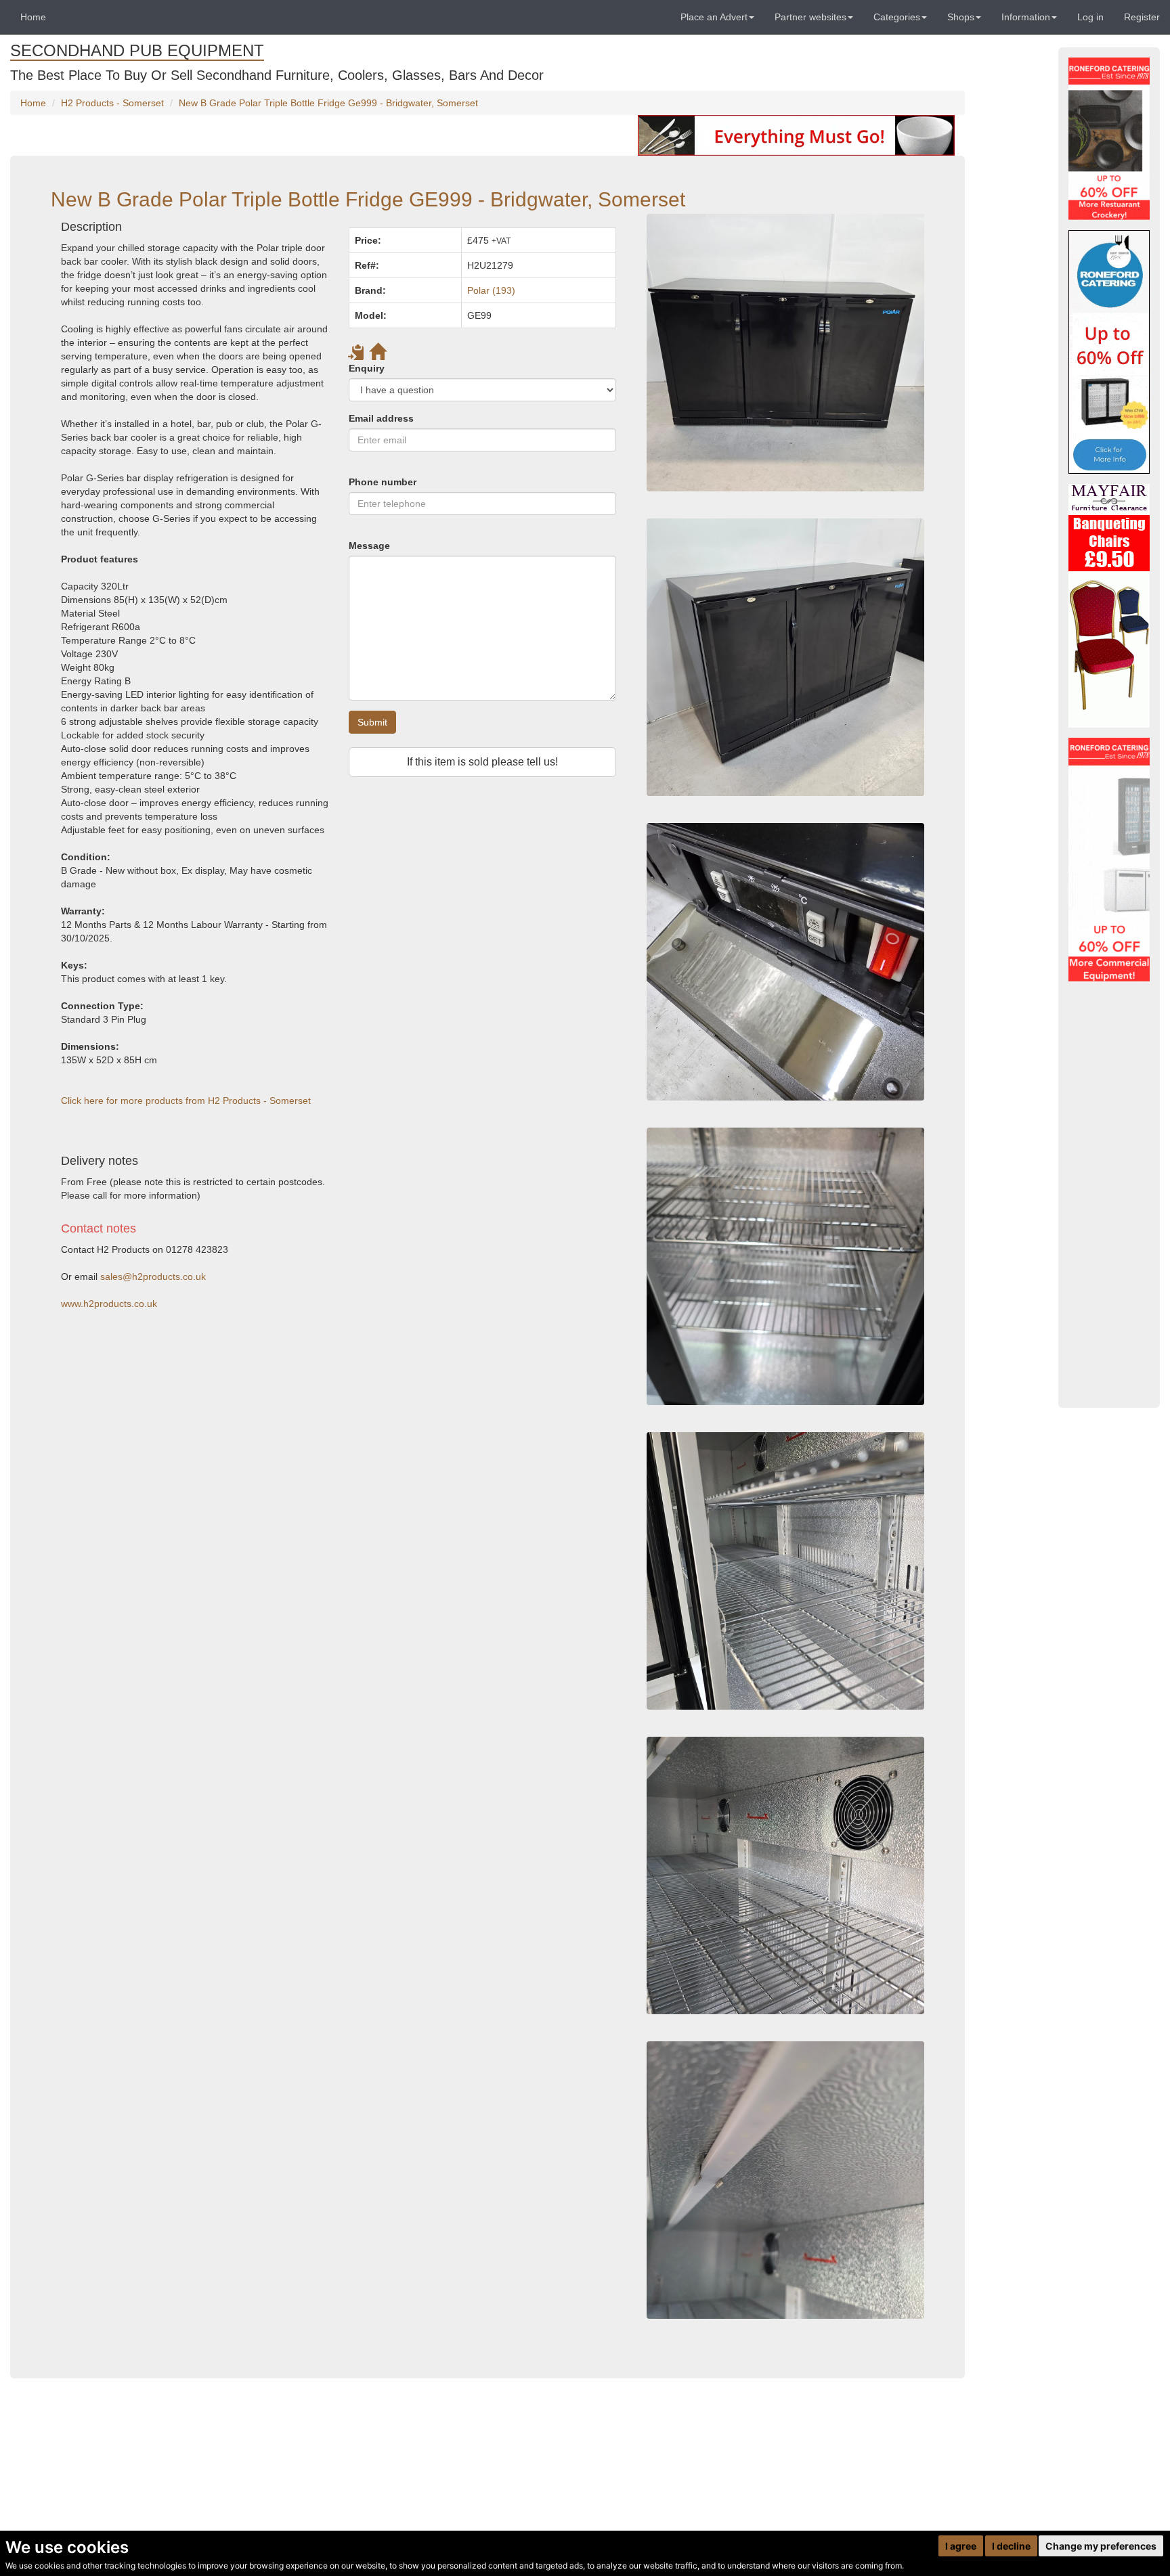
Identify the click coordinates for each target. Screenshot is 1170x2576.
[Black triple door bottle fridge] (785, 657)
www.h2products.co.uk (109, 1304)
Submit (372, 722)
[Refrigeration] (1109, 860)
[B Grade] (1109, 352)
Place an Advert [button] (714, 17)
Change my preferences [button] (1101, 2546)
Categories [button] (897, 17)
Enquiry (367, 368)
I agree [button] (961, 2546)
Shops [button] (961, 17)
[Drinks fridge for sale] (785, 1266)
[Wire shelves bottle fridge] (785, 1571)
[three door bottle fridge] (785, 2180)
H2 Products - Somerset (112, 103)
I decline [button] (1011, 2546)
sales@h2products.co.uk (153, 1276)
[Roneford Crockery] (1109, 139)
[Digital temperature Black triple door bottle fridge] (785, 962)
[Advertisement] (339, 1439)
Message (369, 546)
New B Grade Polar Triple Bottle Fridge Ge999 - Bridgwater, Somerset (328, 103)
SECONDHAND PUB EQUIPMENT (137, 50)
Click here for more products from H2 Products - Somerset (186, 1101)
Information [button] (1026, 17)
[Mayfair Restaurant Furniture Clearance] (1109, 606)
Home (33, 17)
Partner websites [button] (810, 17)
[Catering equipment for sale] (796, 135)
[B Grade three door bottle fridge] (785, 1875)
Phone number (383, 482)
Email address (381, 418)
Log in (1090, 17)
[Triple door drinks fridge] (785, 353)
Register (1142, 17)
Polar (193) (491, 290)
